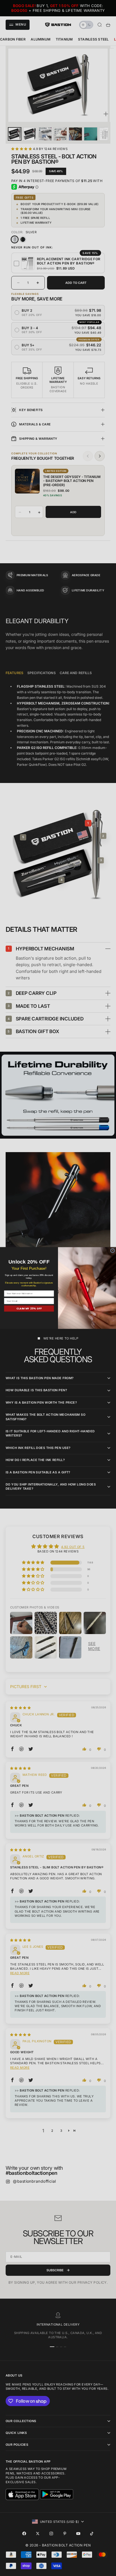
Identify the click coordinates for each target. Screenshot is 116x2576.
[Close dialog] (112, 1250)
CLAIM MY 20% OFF (29, 1309)
